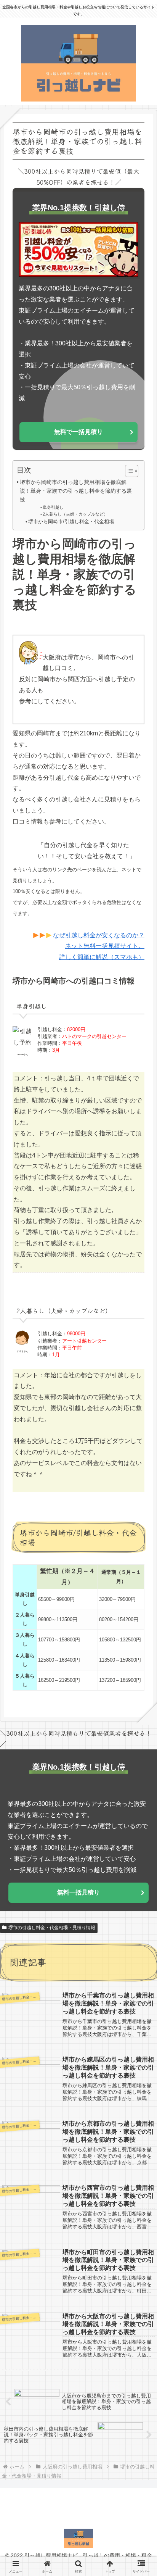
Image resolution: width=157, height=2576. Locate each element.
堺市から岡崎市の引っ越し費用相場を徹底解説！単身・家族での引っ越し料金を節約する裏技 (76, 491)
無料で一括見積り (78, 432)
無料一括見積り (78, 1892)
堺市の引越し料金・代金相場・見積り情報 (52, 1928)
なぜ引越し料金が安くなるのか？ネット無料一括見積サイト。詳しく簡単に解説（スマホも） (99, 946)
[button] (139, 1584)
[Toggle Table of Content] (128, 471)
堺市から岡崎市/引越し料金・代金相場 (71, 521)
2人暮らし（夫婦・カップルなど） (75, 514)
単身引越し (53, 507)
